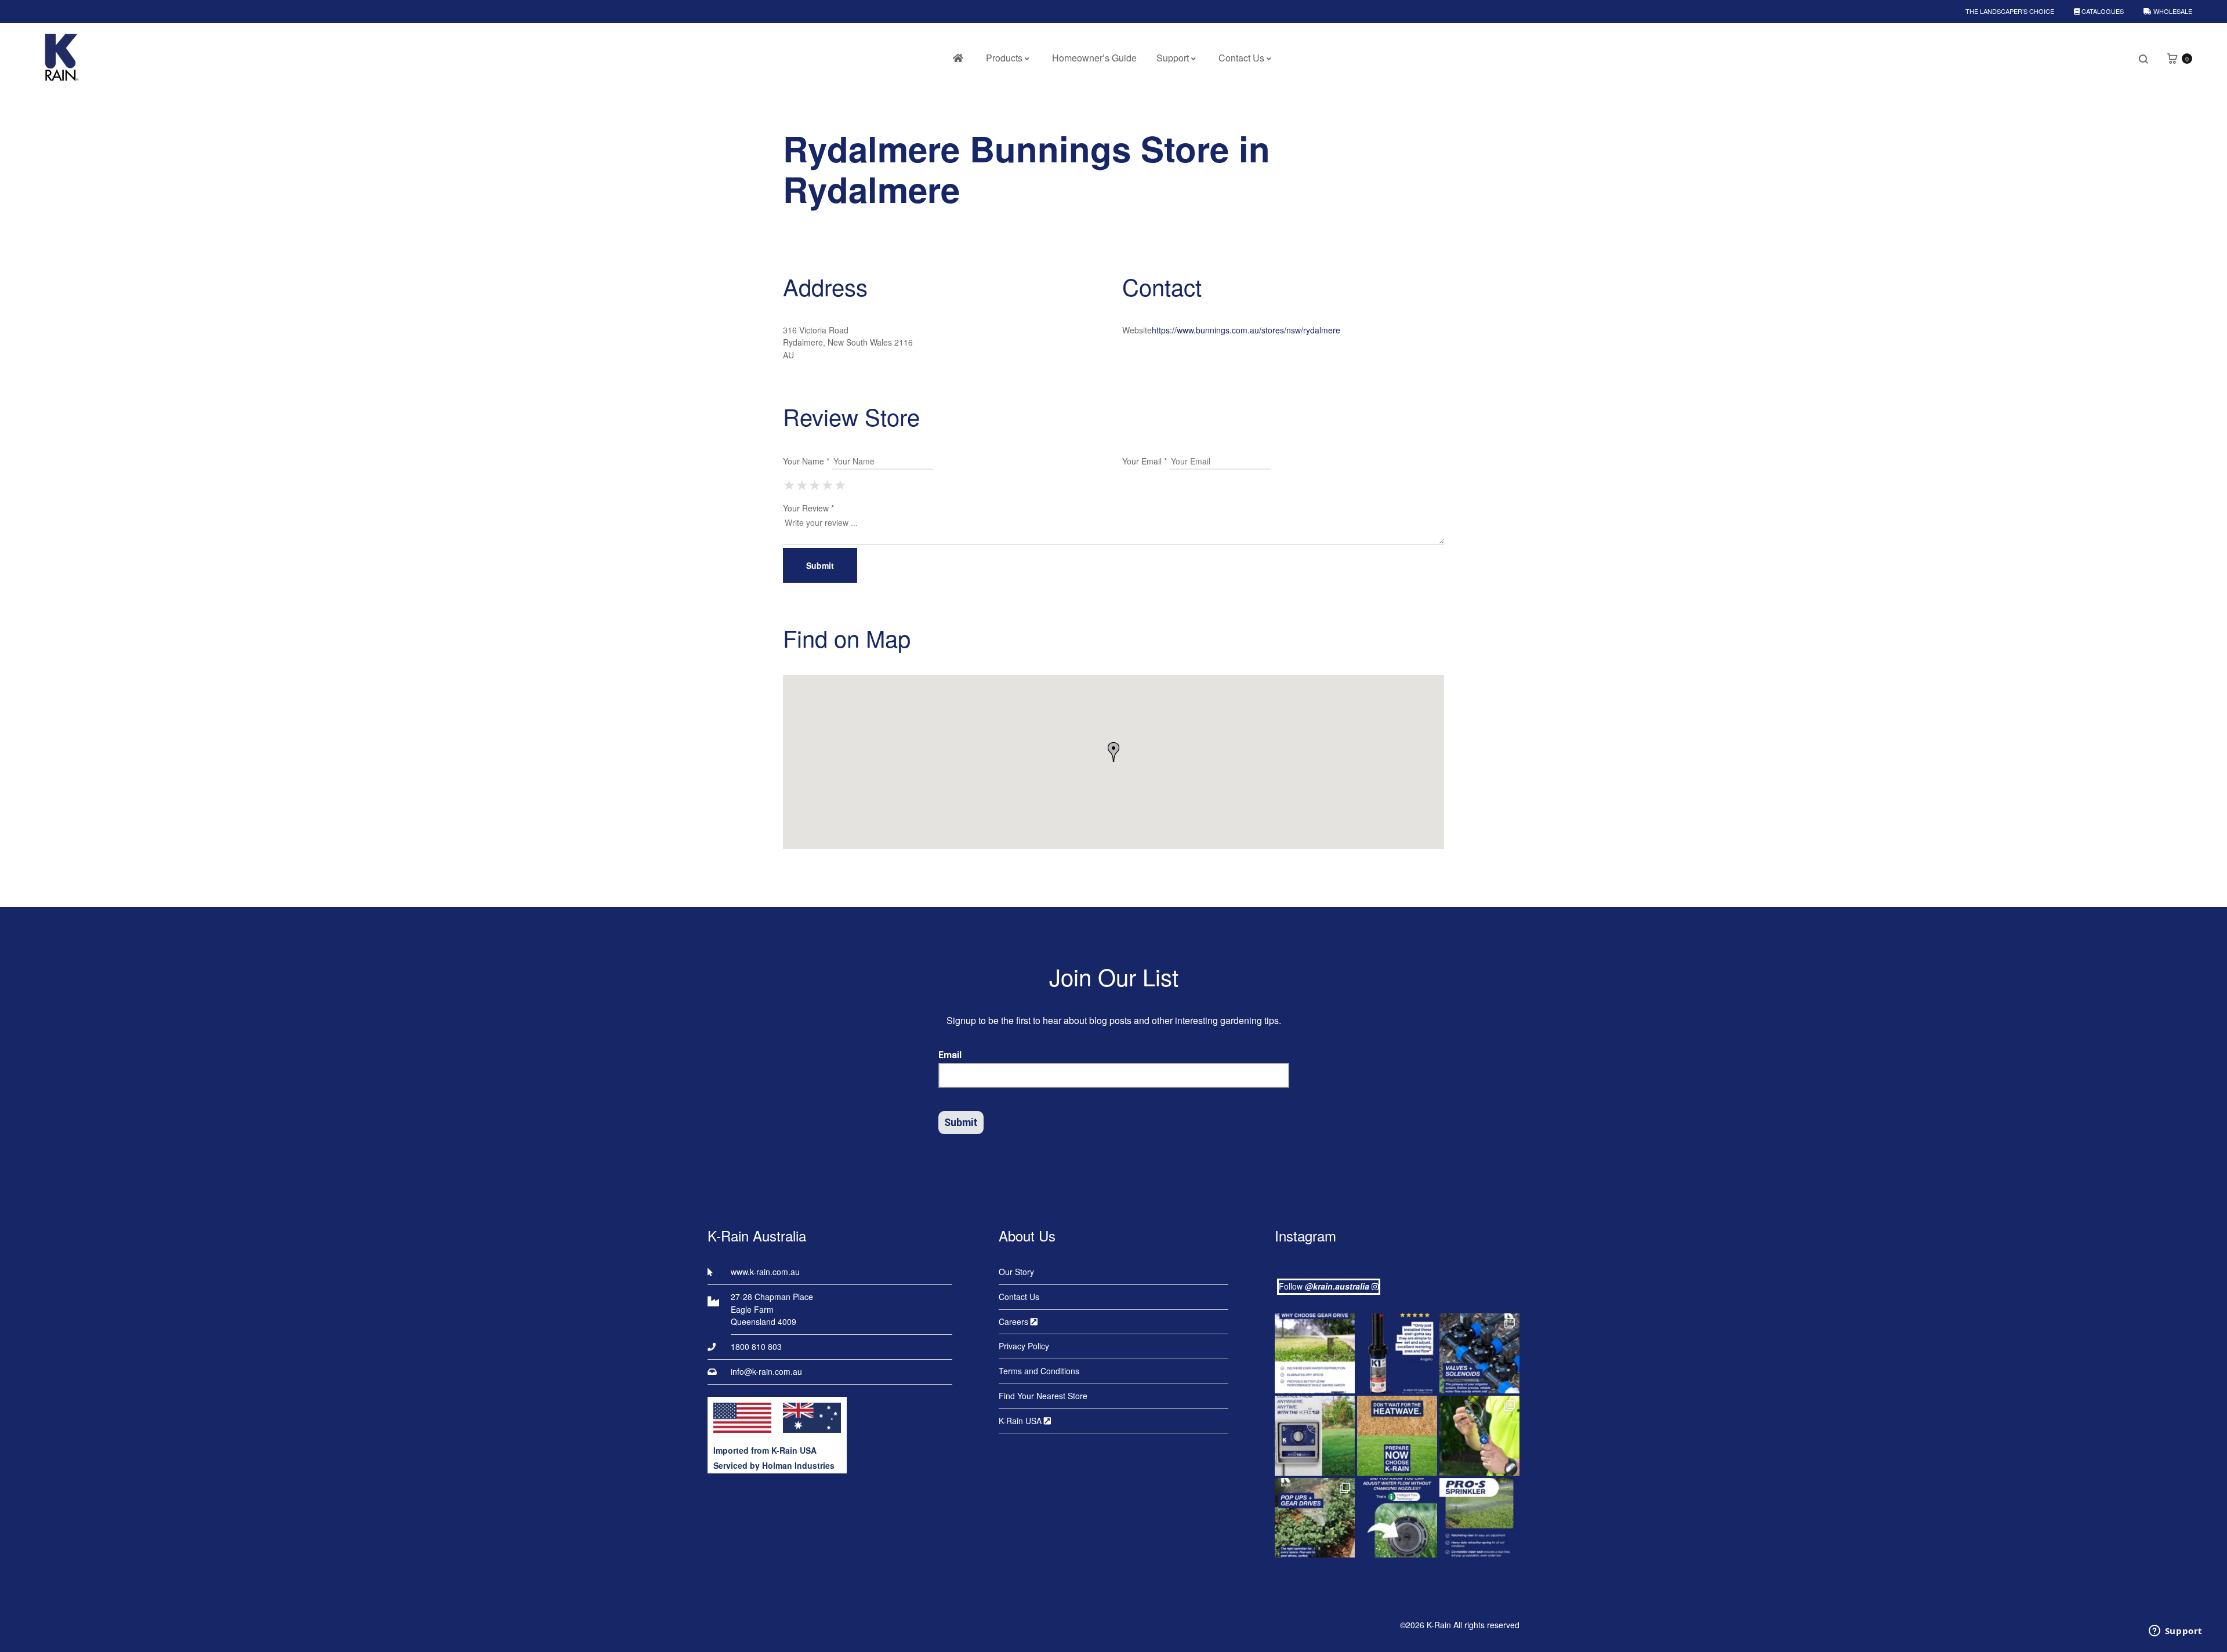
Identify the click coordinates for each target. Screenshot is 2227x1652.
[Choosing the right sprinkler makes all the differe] (1315, 1518)
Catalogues (2102, 11)
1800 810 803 (756, 1346)
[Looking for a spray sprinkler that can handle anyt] (1479, 1518)
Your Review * (808, 508)
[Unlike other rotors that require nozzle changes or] (1315, 1353)
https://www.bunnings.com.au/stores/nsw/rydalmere (1246, 330)
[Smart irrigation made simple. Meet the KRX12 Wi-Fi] (1315, 1436)
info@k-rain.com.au (766, 1371)
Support (1173, 58)
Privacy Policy (1024, 1346)
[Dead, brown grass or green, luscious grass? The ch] (1397, 1436)
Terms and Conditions (1039, 1371)
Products (1004, 58)
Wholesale (2172, 11)
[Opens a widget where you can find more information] (2175, 1632)
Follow (1324, 1286)
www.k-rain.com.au (765, 1272)
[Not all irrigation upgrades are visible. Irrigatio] (1479, 1353)
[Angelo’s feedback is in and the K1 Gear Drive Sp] (1397, 1353)
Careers (1015, 1321)
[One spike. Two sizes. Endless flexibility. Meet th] (1479, 1436)
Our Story (1016, 1272)
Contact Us (1241, 58)
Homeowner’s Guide (1094, 58)
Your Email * (1145, 461)
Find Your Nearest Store (1043, 1396)
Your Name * (806, 461)
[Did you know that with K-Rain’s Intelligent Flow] (1397, 1518)
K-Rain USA (1021, 1421)
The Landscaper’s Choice (2010, 11)
